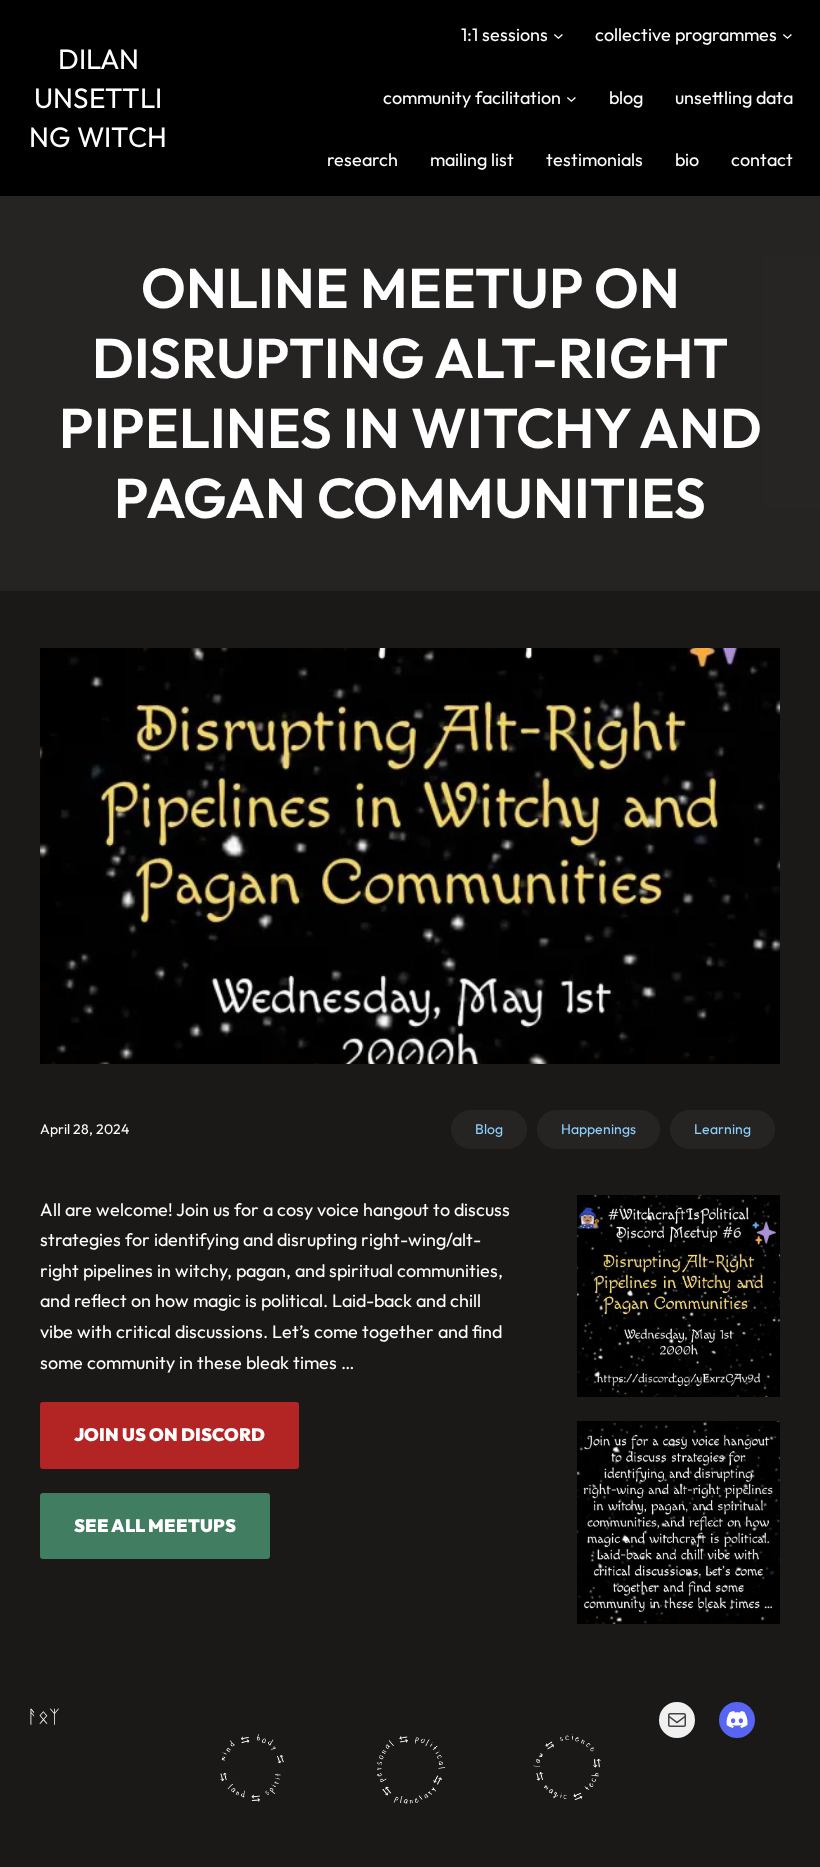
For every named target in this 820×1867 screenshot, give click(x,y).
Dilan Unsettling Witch (98, 97)
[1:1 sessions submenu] (558, 35)
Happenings (598, 1129)
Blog (489, 1129)
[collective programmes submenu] (787, 35)
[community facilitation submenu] (571, 97)
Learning (722, 1129)
